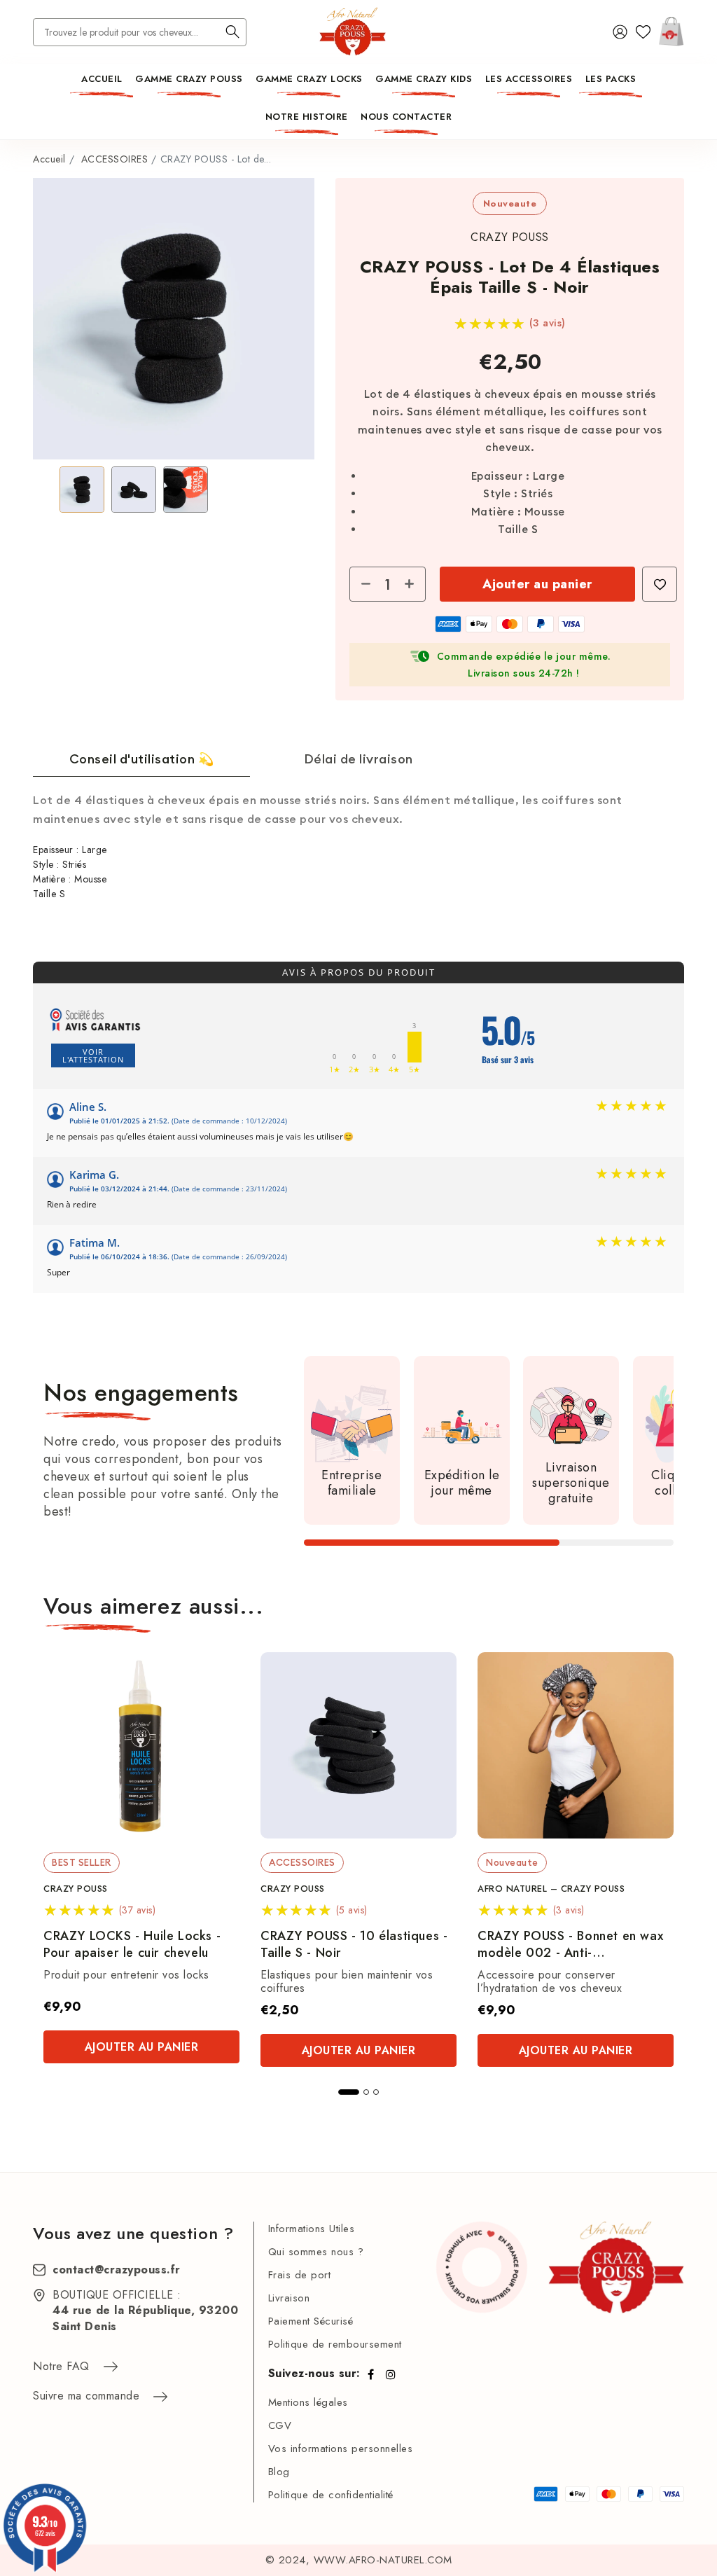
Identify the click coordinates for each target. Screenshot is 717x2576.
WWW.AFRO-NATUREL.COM (383, 2560)
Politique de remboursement (335, 2344)
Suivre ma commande (86, 2396)
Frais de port (300, 2275)
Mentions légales (308, 2402)
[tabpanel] (141, 1858)
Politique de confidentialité (331, 2495)
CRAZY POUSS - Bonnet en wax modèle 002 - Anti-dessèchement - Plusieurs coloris (575, 1945)
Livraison (289, 2298)
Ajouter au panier (537, 584)
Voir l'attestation (93, 1055)
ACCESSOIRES (115, 159)
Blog (279, 2472)
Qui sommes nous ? (316, 2252)
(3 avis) (548, 323)
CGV (280, 2425)
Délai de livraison (358, 759)
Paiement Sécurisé (311, 2321)
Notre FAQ (61, 2366)
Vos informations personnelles (341, 2449)
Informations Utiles (312, 2229)
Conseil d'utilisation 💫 (142, 759)
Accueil (49, 159)
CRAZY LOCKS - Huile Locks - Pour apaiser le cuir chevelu (132, 1945)
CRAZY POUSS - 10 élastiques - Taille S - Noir (354, 1945)
